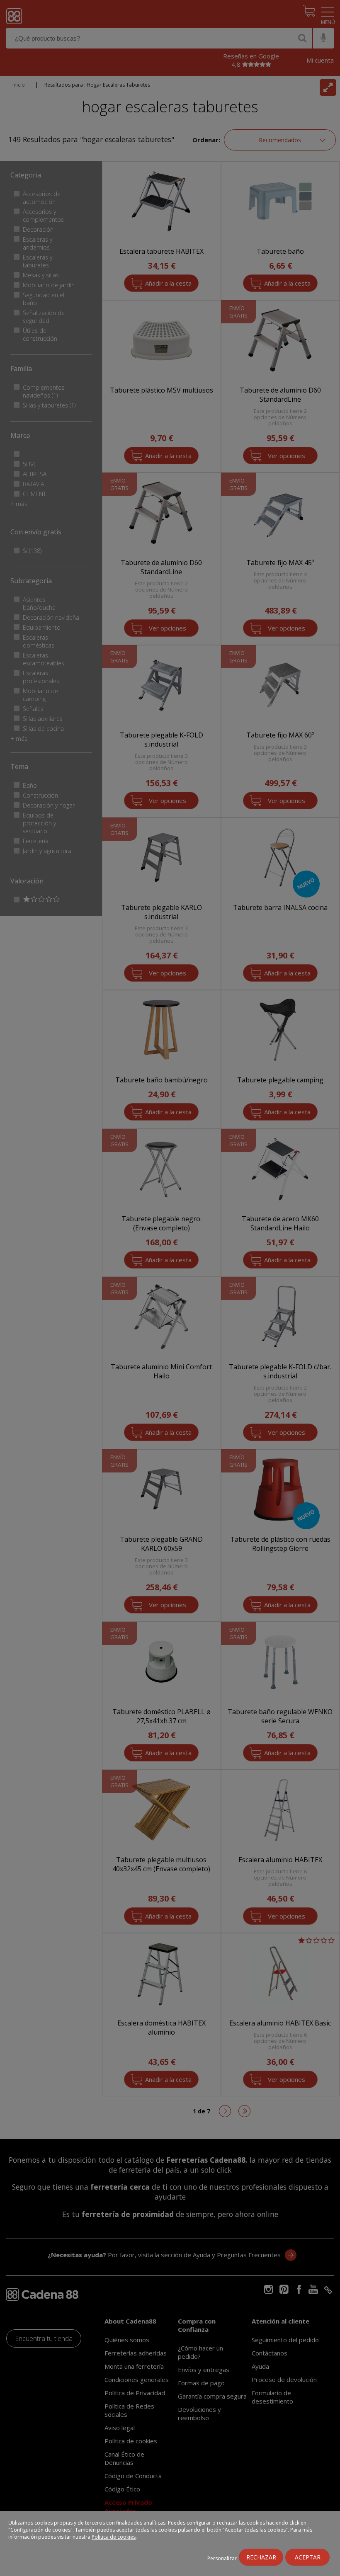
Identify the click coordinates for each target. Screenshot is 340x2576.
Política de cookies (114, 2537)
